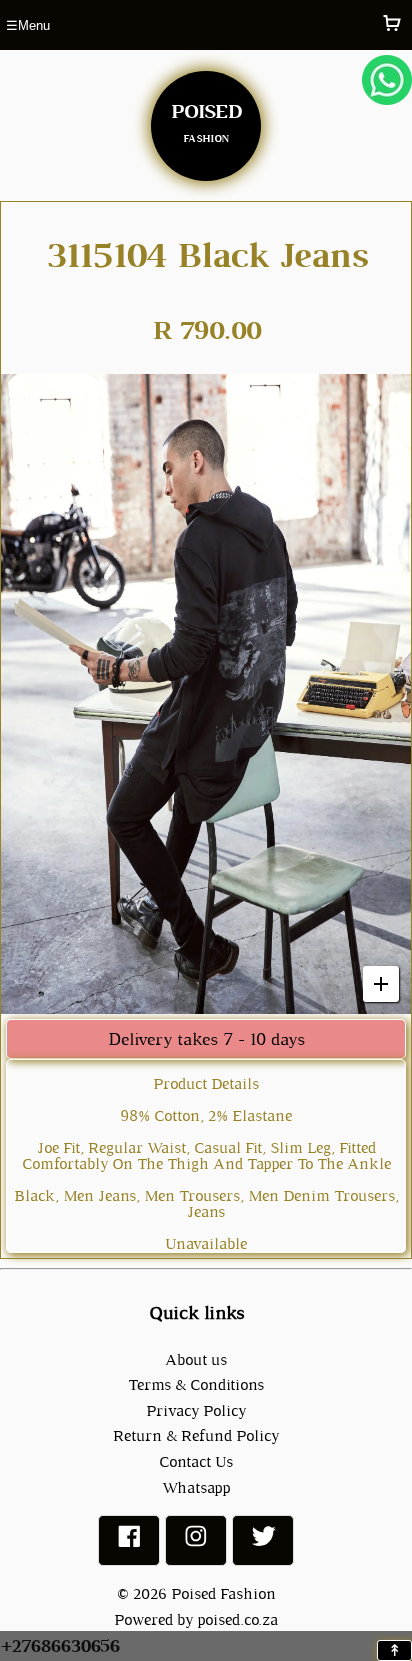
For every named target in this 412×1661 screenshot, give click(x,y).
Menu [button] (28, 25)
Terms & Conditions (196, 1384)
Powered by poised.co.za (196, 1619)
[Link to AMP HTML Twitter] (263, 1544)
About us (196, 1359)
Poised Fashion (223, 1593)
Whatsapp (196, 1487)
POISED (206, 119)
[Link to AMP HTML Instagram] (196, 1544)
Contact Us (196, 1461)
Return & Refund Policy (196, 1435)
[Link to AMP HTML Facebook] (129, 1544)
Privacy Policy (196, 1410)
